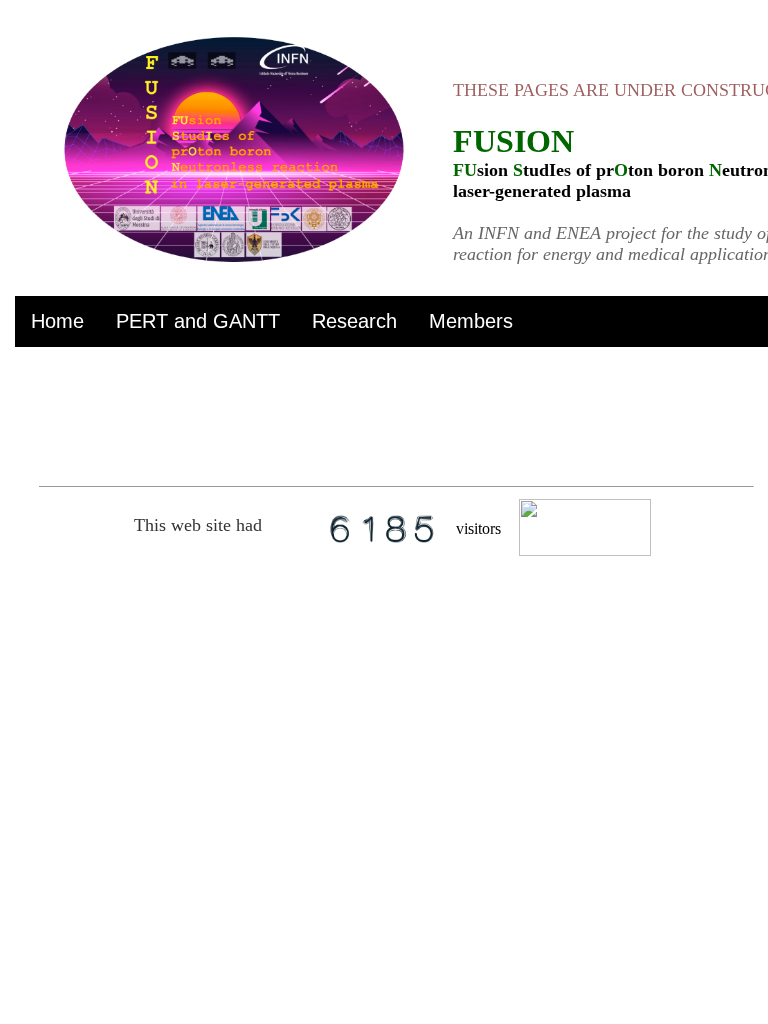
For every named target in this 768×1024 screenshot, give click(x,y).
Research (354, 321)
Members (471, 321)
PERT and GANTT (198, 321)
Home (57, 321)
